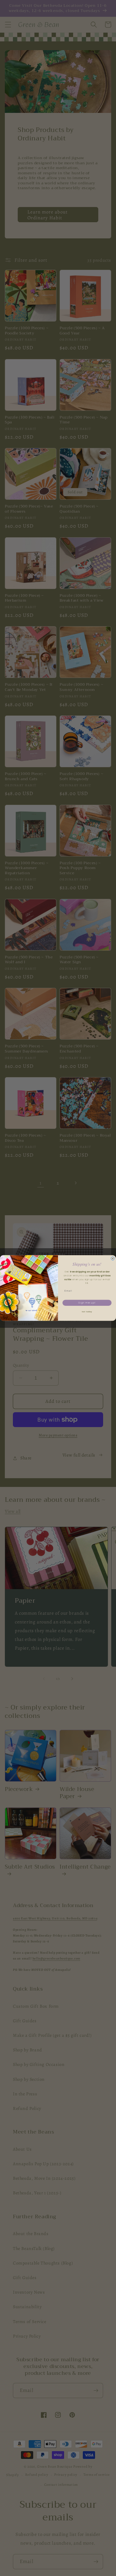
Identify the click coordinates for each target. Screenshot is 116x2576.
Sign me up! (87, 1303)
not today (87, 1312)
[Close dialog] (113, 1258)
